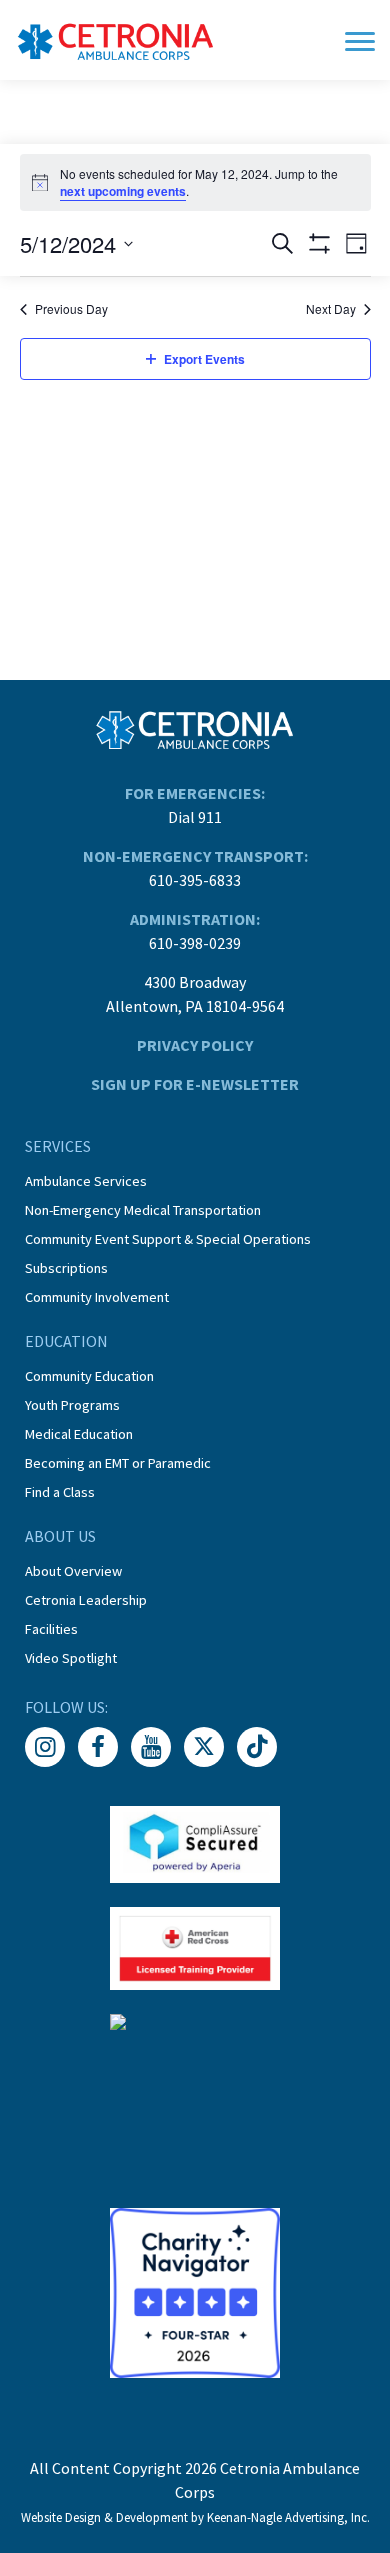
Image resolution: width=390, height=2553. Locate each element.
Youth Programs (72, 1405)
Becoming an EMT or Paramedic (118, 1463)
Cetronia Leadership (86, 1600)
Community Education (89, 1376)
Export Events (204, 359)
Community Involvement (97, 1297)
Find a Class (60, 1492)
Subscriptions (66, 1268)
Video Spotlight (71, 1658)
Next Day (331, 309)
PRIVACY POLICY (195, 1045)
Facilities (51, 1629)
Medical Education (79, 1434)
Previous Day (71, 309)
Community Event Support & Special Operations (168, 1239)
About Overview (73, 1571)
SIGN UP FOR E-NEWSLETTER (195, 1084)
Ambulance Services (86, 1181)
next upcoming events (123, 191)
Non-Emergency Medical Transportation (143, 1210)
